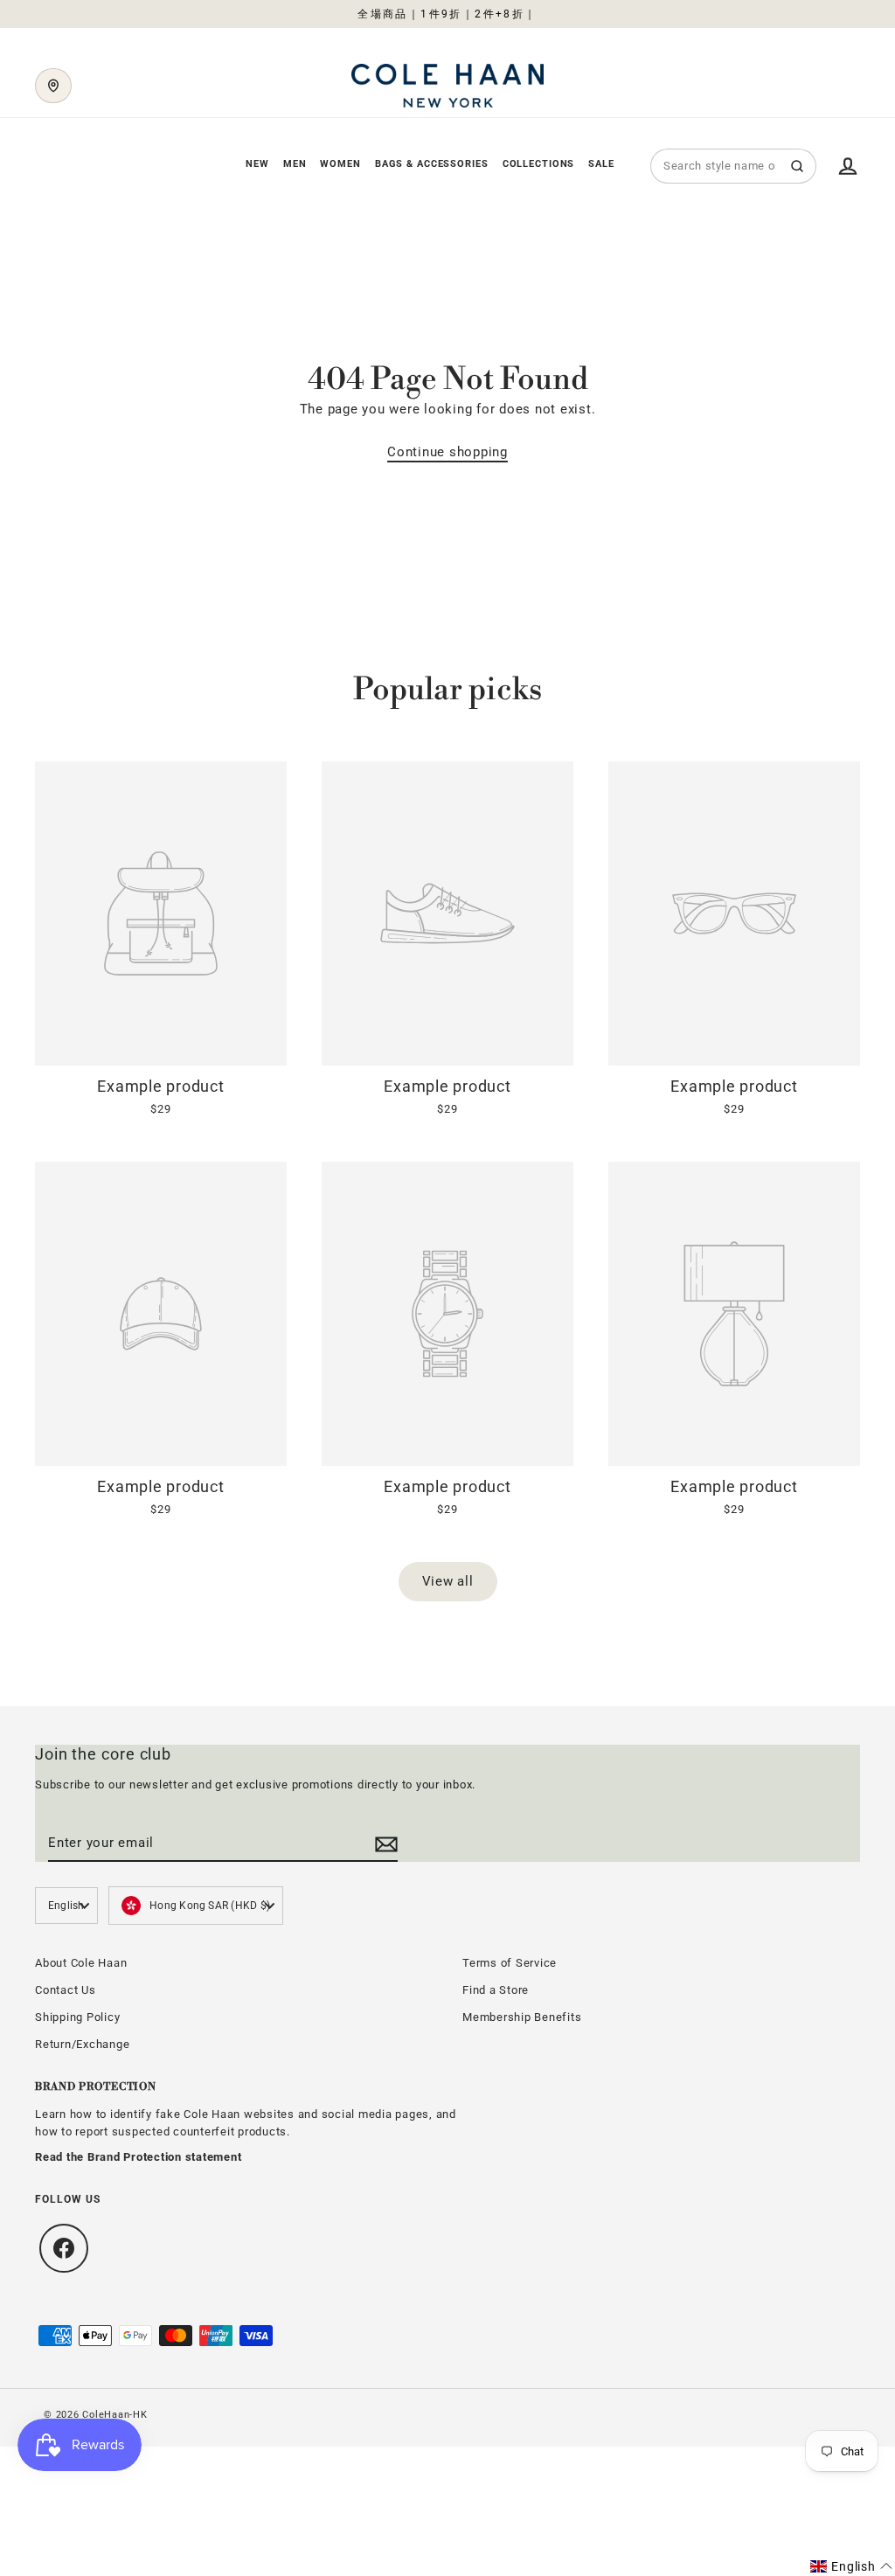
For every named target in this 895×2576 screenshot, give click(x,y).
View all (448, 1581)
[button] (851, 2566)
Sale (601, 164)
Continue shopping (447, 452)
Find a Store (496, 1990)
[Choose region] (53, 86)
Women (340, 164)
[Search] (797, 166)
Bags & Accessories (432, 164)
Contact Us (66, 1990)
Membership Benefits (522, 2017)
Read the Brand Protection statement (138, 2157)
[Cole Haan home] (447, 86)
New (257, 164)
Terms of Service (510, 1963)
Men (295, 164)
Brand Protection (96, 2087)
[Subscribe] (384, 1843)
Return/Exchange (82, 2044)
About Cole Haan (81, 1963)
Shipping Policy (77, 2017)
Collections (539, 164)
